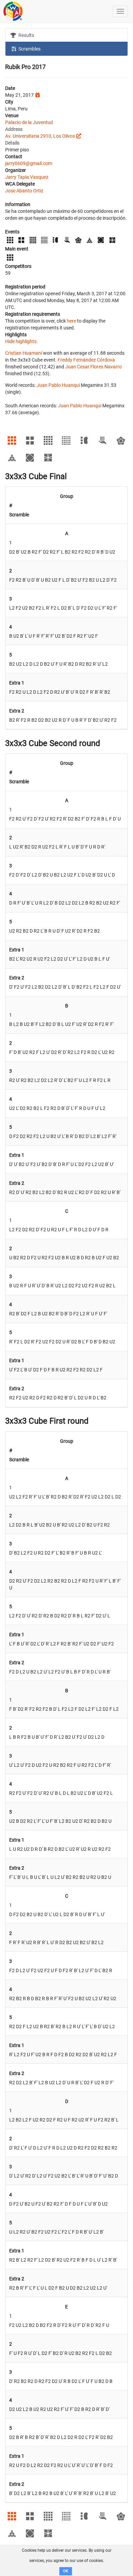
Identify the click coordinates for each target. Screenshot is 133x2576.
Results (26, 35)
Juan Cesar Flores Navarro (93, 367)
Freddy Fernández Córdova (86, 360)
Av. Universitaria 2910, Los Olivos (40, 136)
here (71, 321)
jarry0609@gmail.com (29, 163)
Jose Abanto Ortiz (24, 191)
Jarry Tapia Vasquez (27, 177)
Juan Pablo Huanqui (58, 385)
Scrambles (29, 49)
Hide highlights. (21, 341)
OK (66, 2571)
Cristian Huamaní (24, 353)
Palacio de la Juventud (29, 122)
